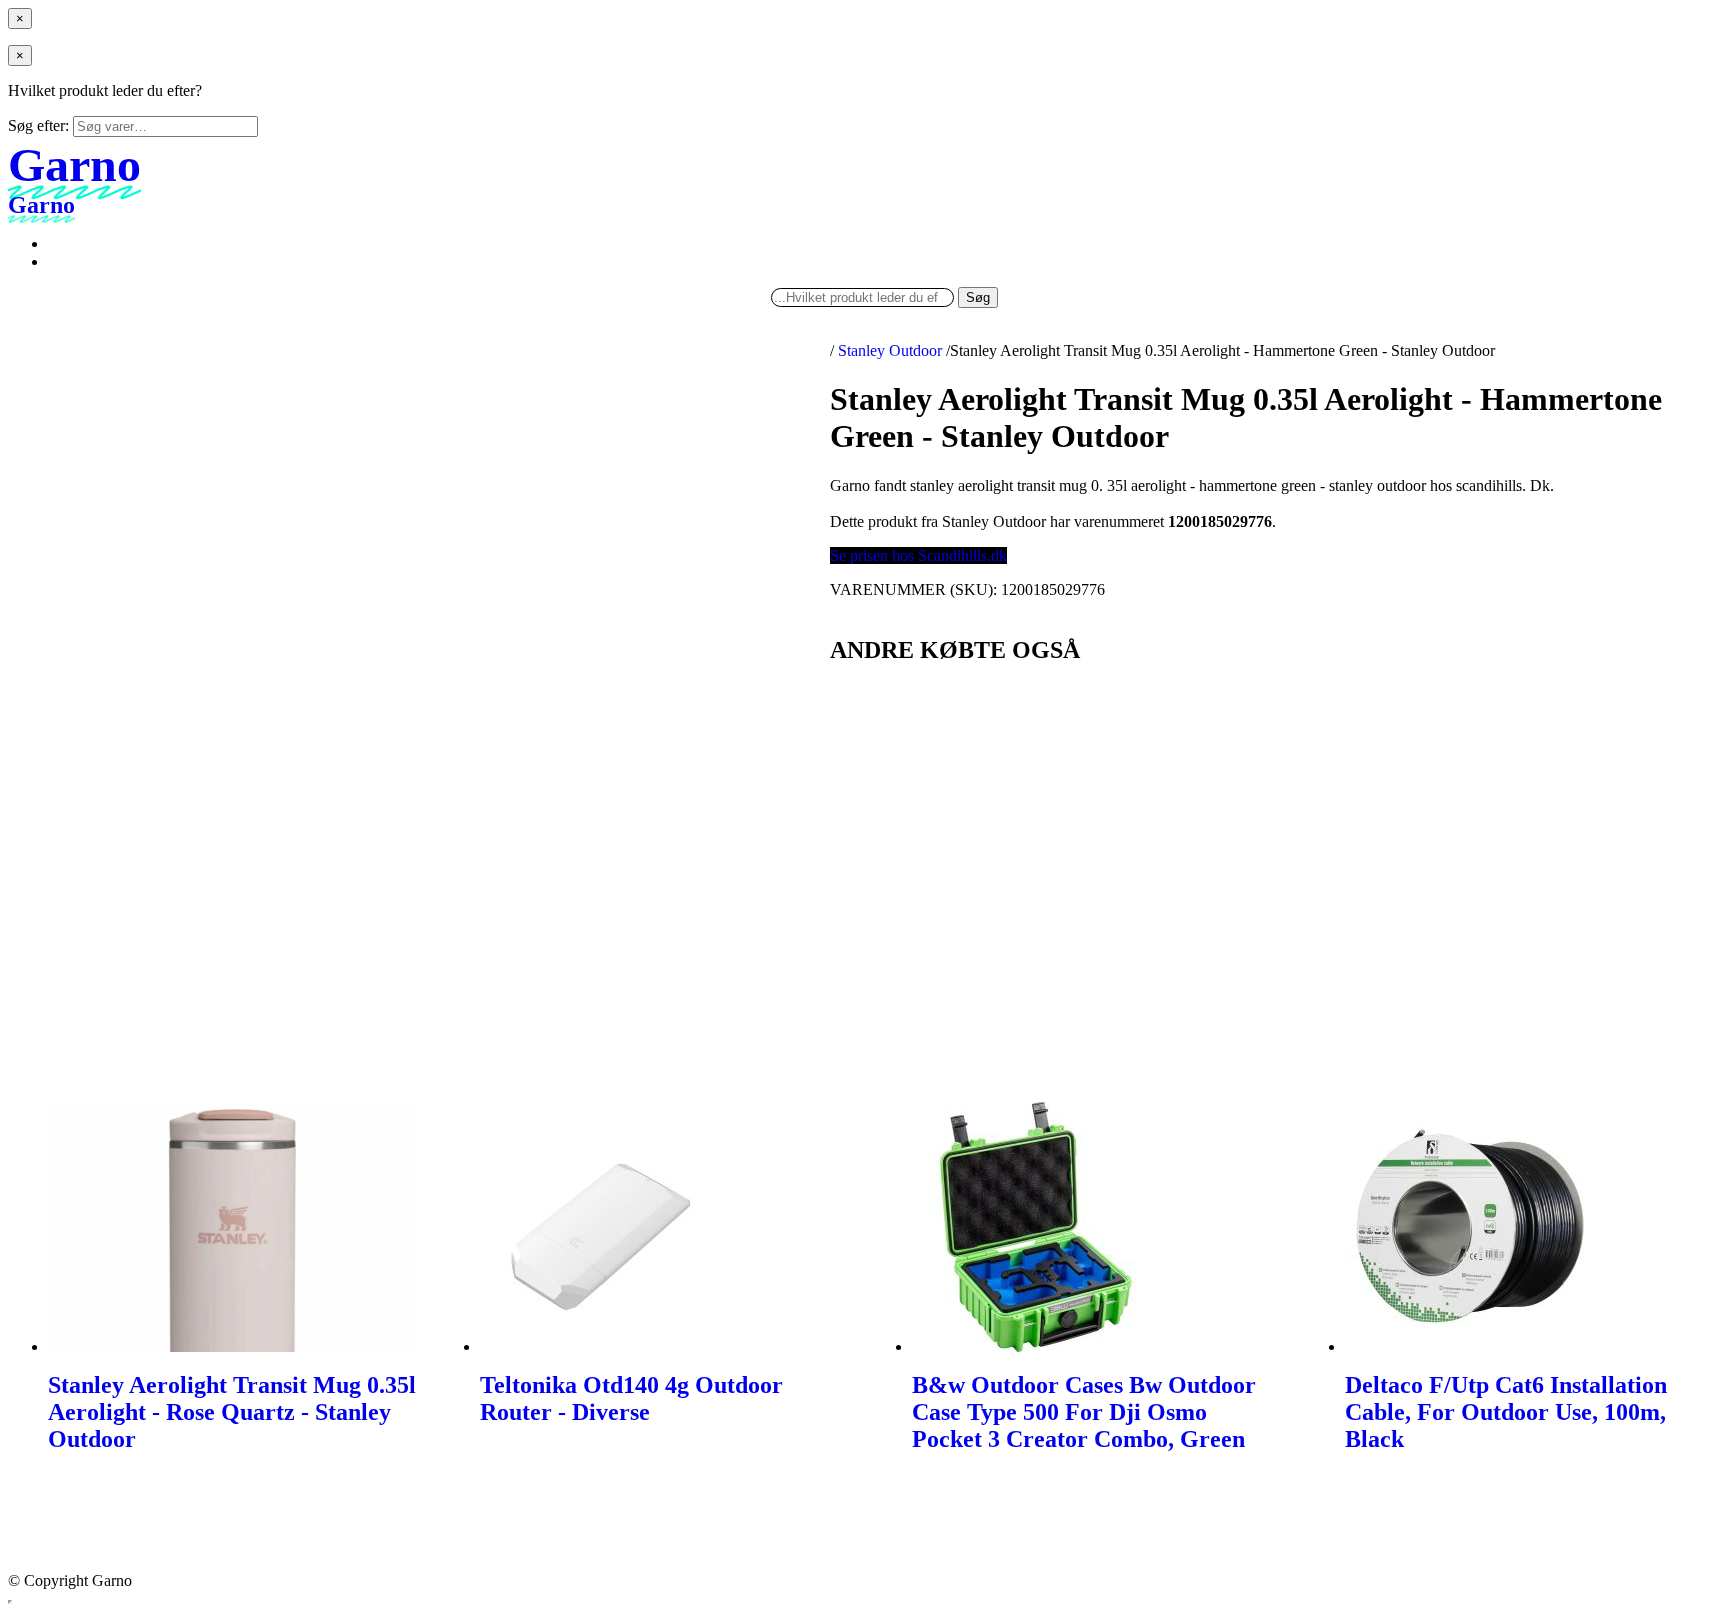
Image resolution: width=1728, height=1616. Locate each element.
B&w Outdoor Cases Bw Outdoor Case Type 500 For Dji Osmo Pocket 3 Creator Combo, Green (1084, 1412)
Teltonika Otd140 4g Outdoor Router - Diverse (631, 1398)
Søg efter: (38, 125)
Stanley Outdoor (890, 350)
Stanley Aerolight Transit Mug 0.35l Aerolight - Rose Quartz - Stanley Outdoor (232, 1412)
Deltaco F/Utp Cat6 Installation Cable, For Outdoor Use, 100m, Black (1506, 1412)
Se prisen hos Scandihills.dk (918, 555)
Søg (978, 297)
